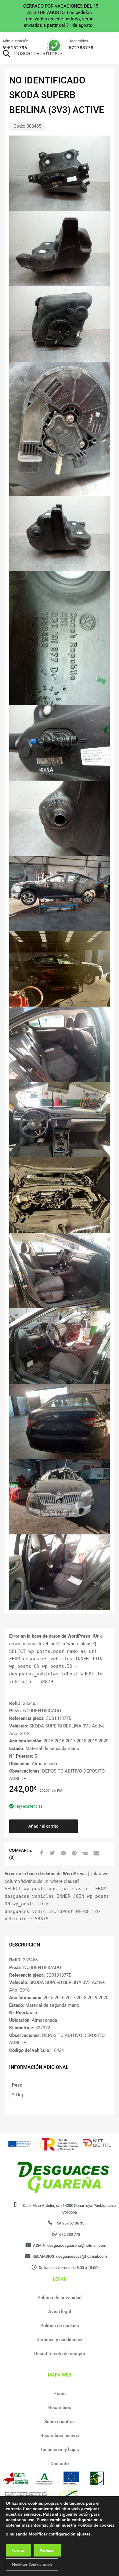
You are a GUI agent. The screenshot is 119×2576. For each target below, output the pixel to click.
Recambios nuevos (60, 2436)
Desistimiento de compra (60, 2354)
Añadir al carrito (43, 1826)
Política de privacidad (60, 2298)
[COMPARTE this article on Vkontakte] (85, 1853)
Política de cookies (60, 2326)
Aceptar (18, 2550)
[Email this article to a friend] (96, 1853)
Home (60, 2394)
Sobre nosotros (60, 2422)
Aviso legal (60, 2312)
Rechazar (47, 2550)
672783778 (81, 48)
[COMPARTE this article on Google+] (63, 1853)
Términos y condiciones (60, 2340)
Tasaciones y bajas (60, 2450)
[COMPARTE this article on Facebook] (41, 1853)
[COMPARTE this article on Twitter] (52, 1853)
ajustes (84, 2534)
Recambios (60, 2408)
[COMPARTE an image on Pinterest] (74, 1853)
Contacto (60, 2464)
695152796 (15, 48)
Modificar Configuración (32, 2564)
